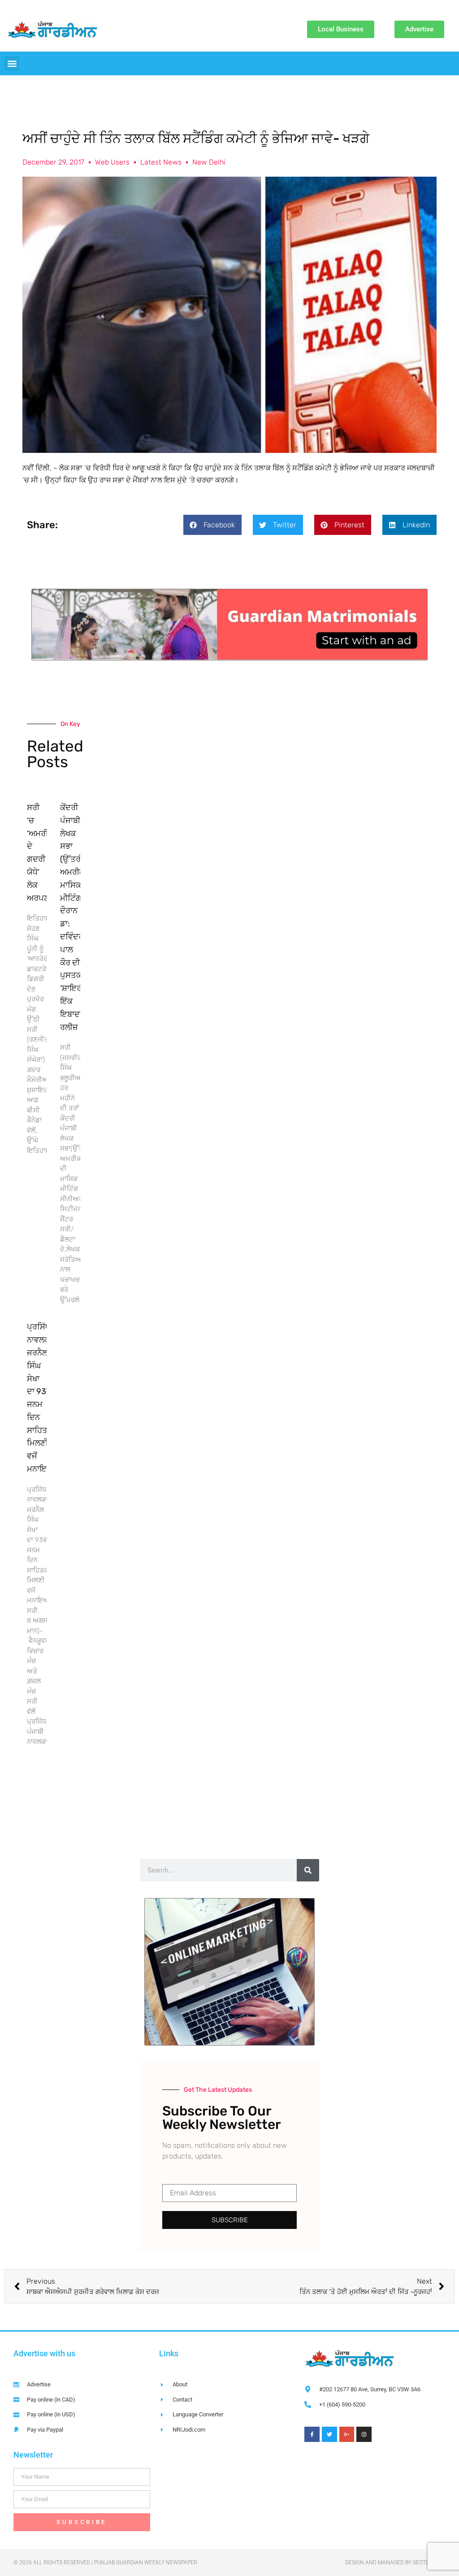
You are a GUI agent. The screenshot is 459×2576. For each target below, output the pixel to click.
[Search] (308, 1870)
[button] (12, 63)
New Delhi (209, 162)
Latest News (161, 162)
